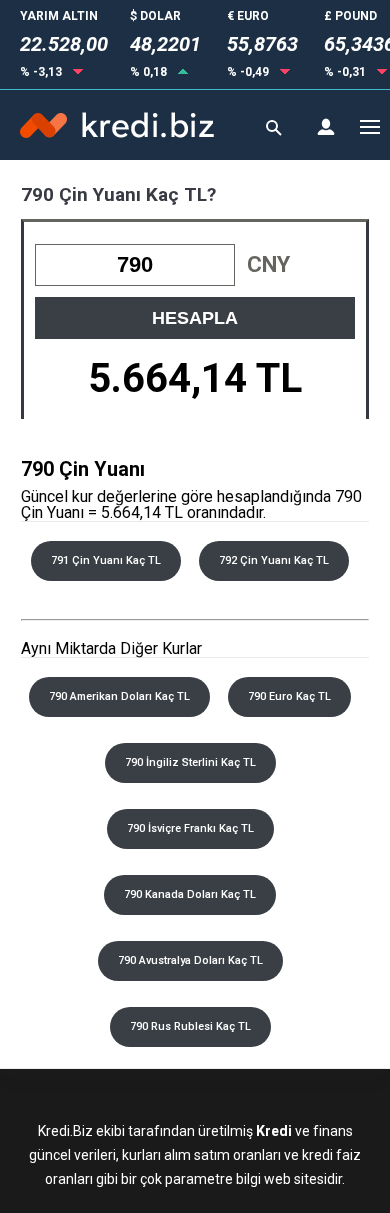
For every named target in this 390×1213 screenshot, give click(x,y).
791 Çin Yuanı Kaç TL (106, 560)
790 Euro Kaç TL (289, 696)
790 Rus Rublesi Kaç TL (190, 1026)
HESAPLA (195, 318)
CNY (268, 264)
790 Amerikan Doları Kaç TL (119, 696)
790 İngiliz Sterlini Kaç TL (190, 762)
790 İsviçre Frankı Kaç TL (190, 828)
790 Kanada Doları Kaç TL (190, 894)
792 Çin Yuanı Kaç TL (274, 560)
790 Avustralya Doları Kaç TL (190, 960)
